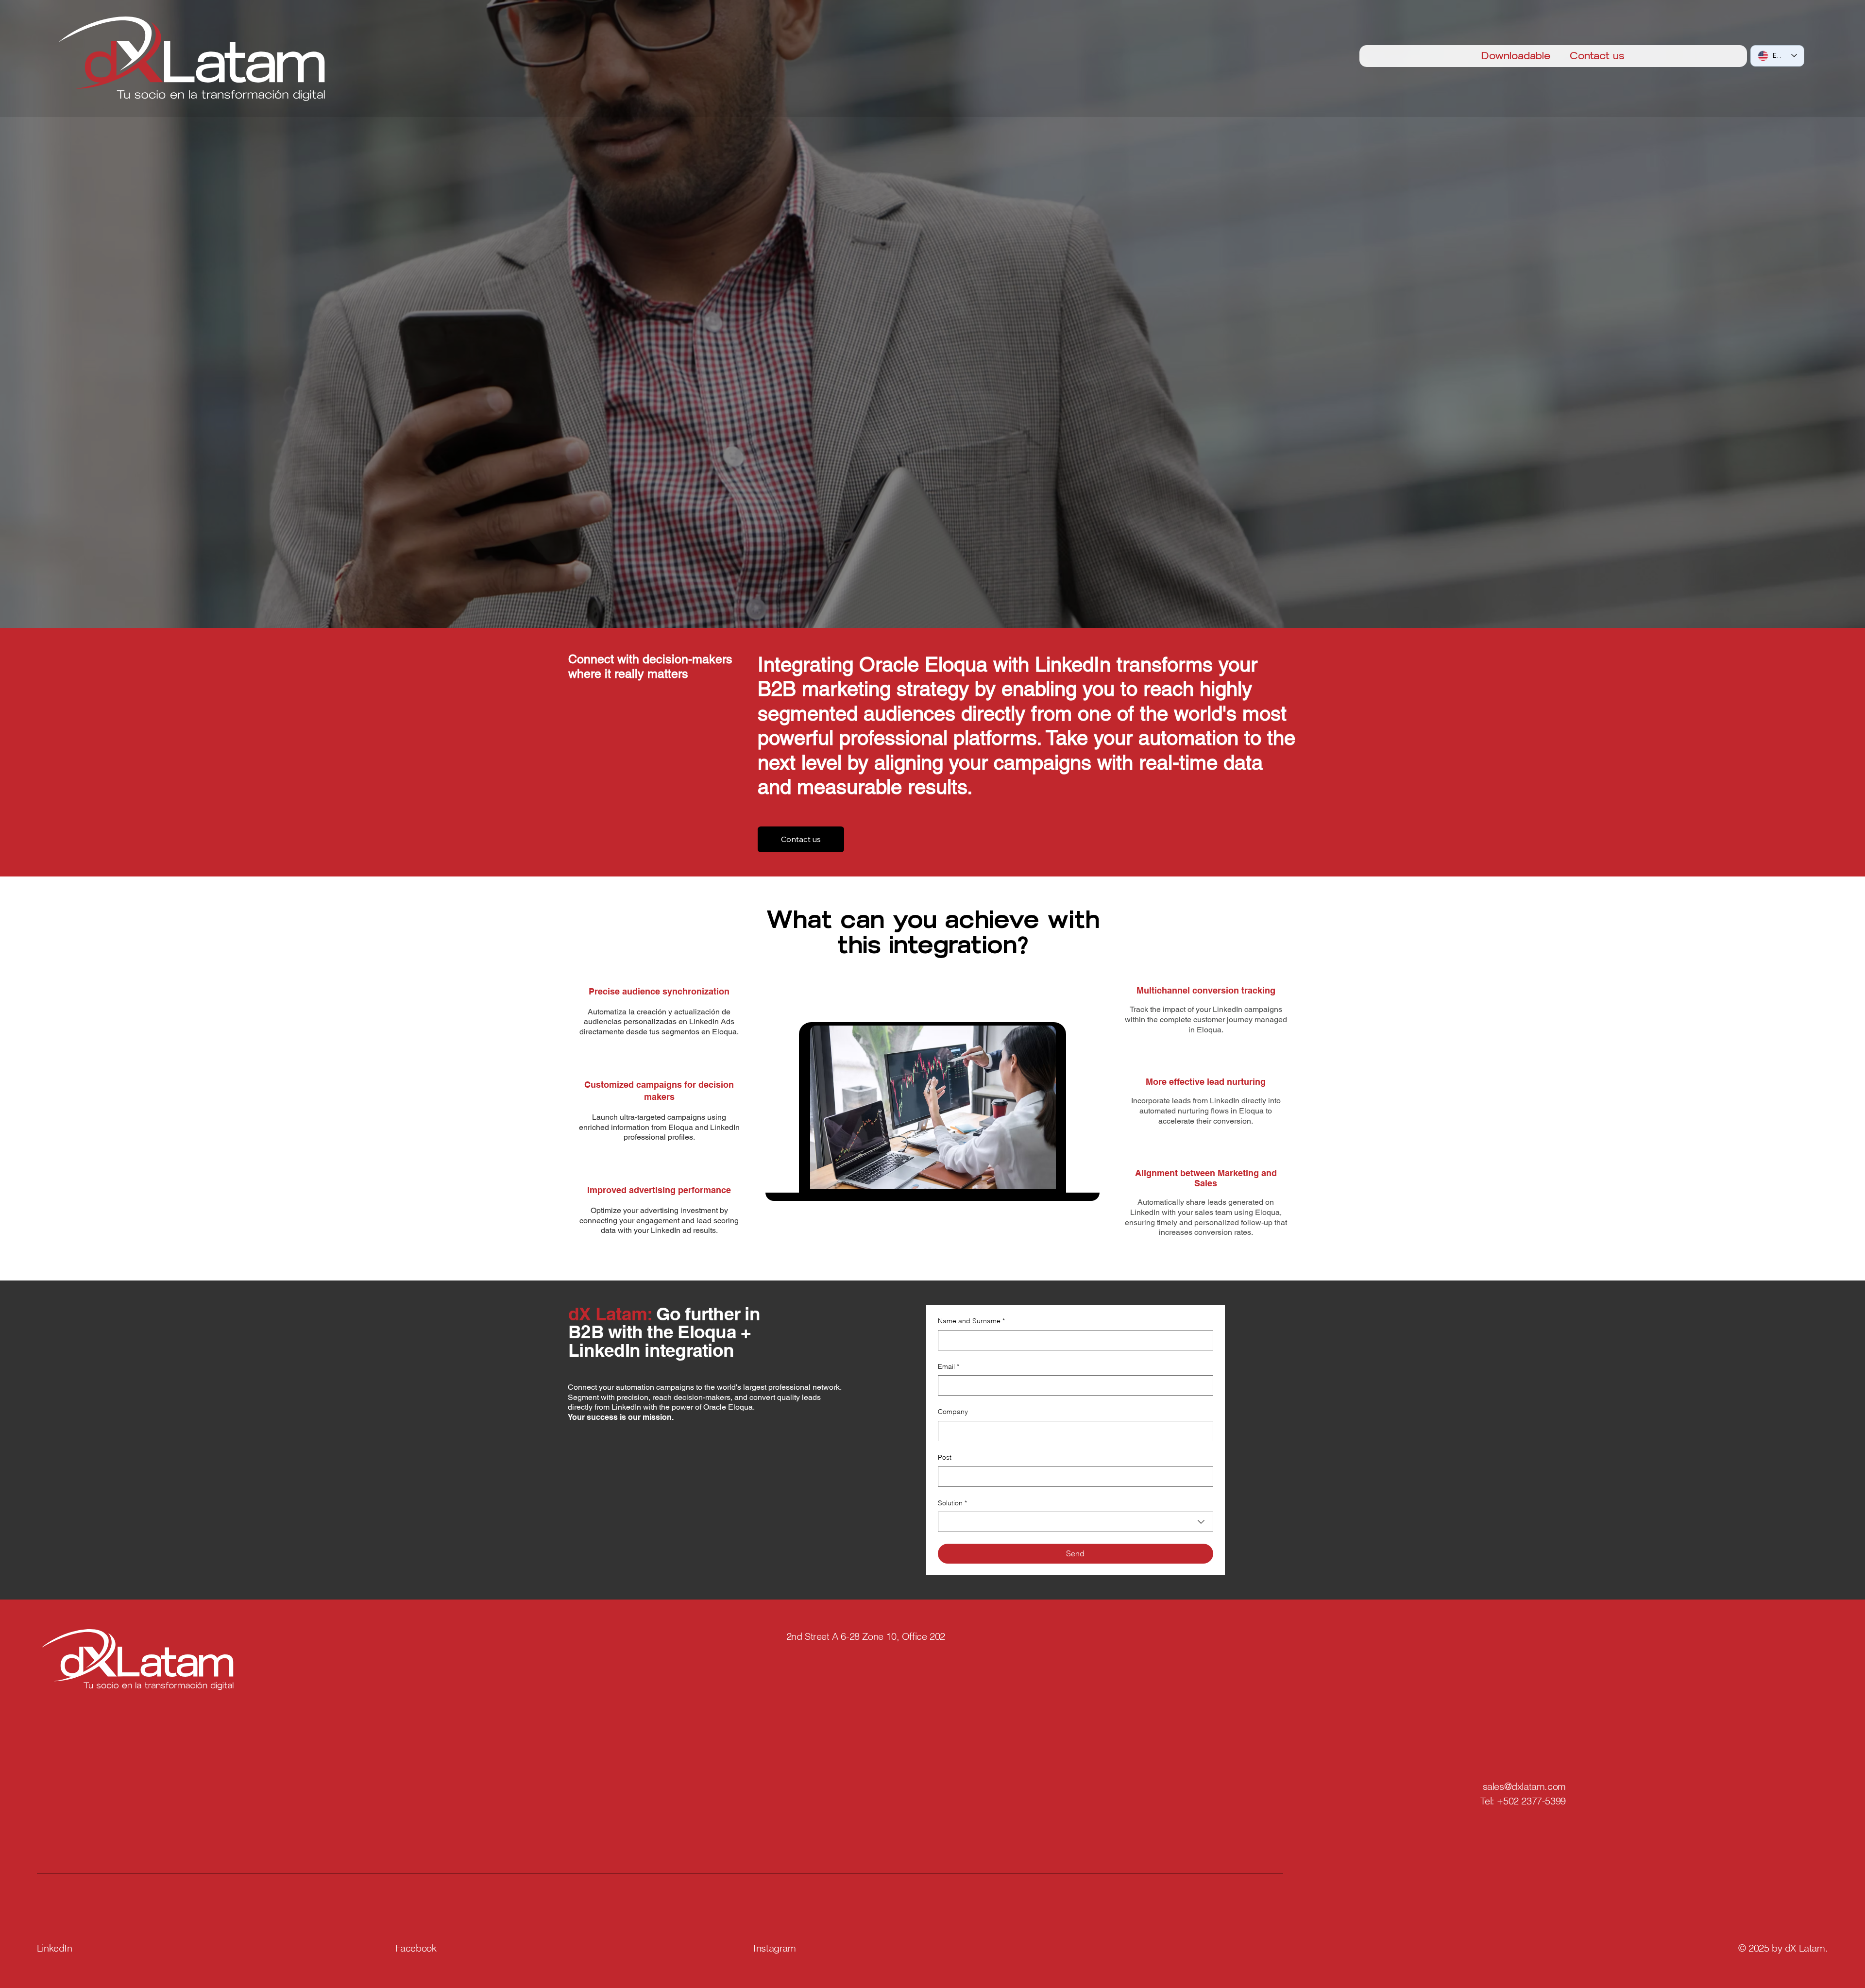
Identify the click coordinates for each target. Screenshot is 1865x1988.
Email (949, 1366)
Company (953, 1412)
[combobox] (1076, 1522)
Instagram (774, 1948)
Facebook (416, 1948)
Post (945, 1457)
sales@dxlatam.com (1524, 1786)
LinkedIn (55, 1948)
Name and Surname (971, 1321)
